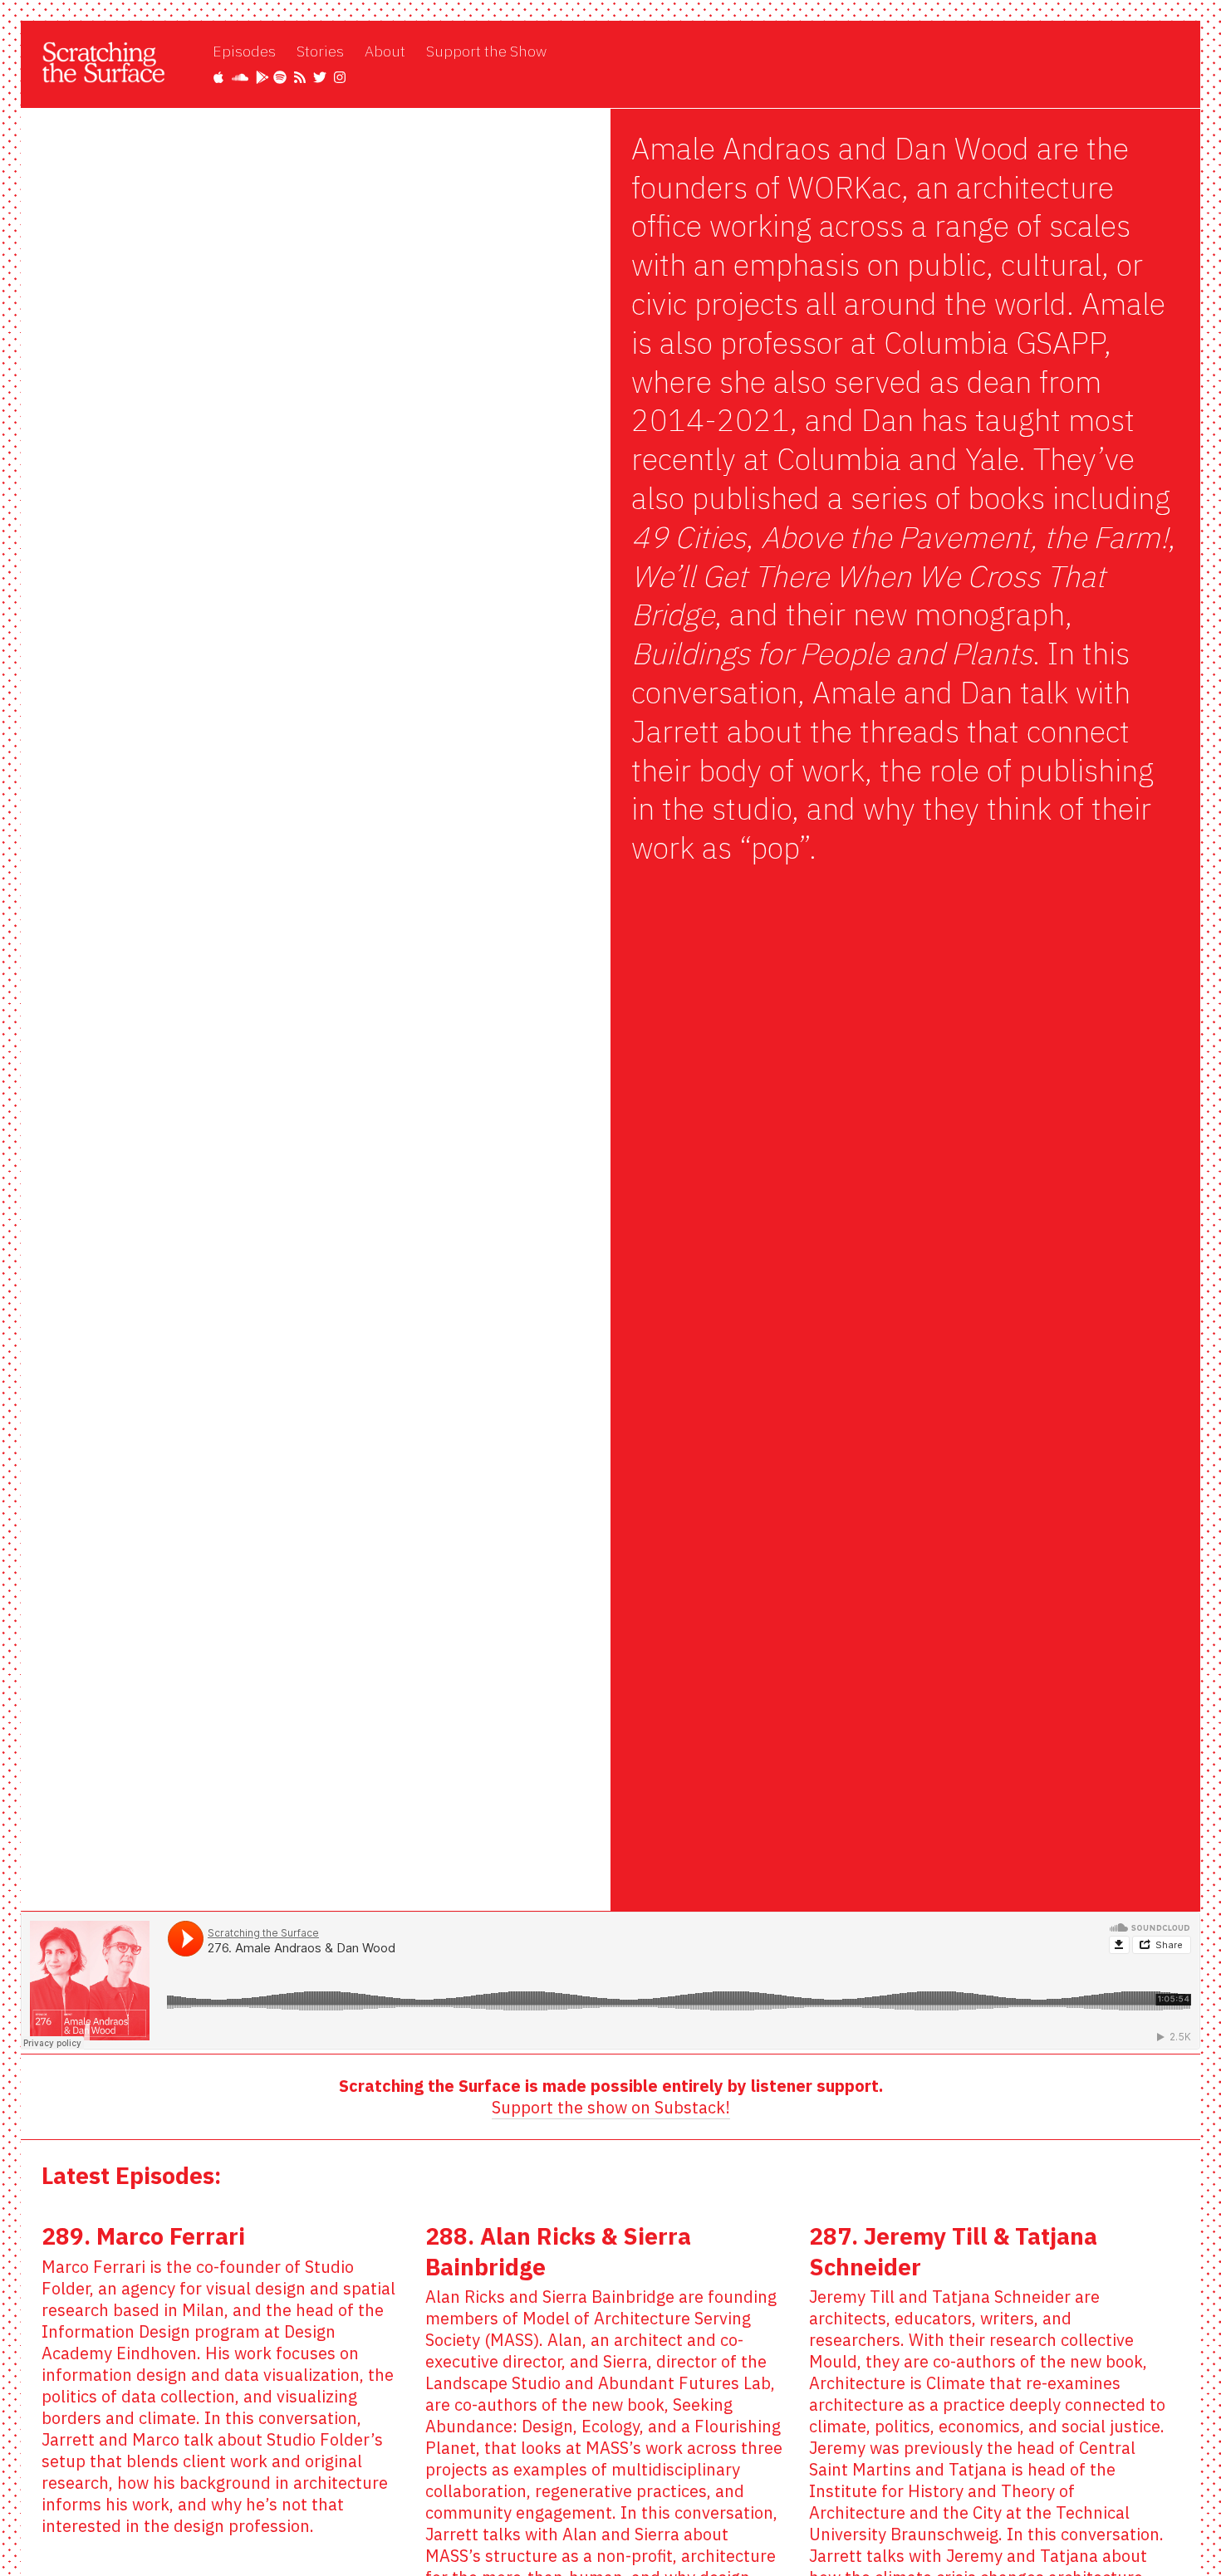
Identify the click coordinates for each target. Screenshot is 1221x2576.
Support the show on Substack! (611, 2107)
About (385, 51)
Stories (320, 51)
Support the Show (486, 51)
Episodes (244, 51)
